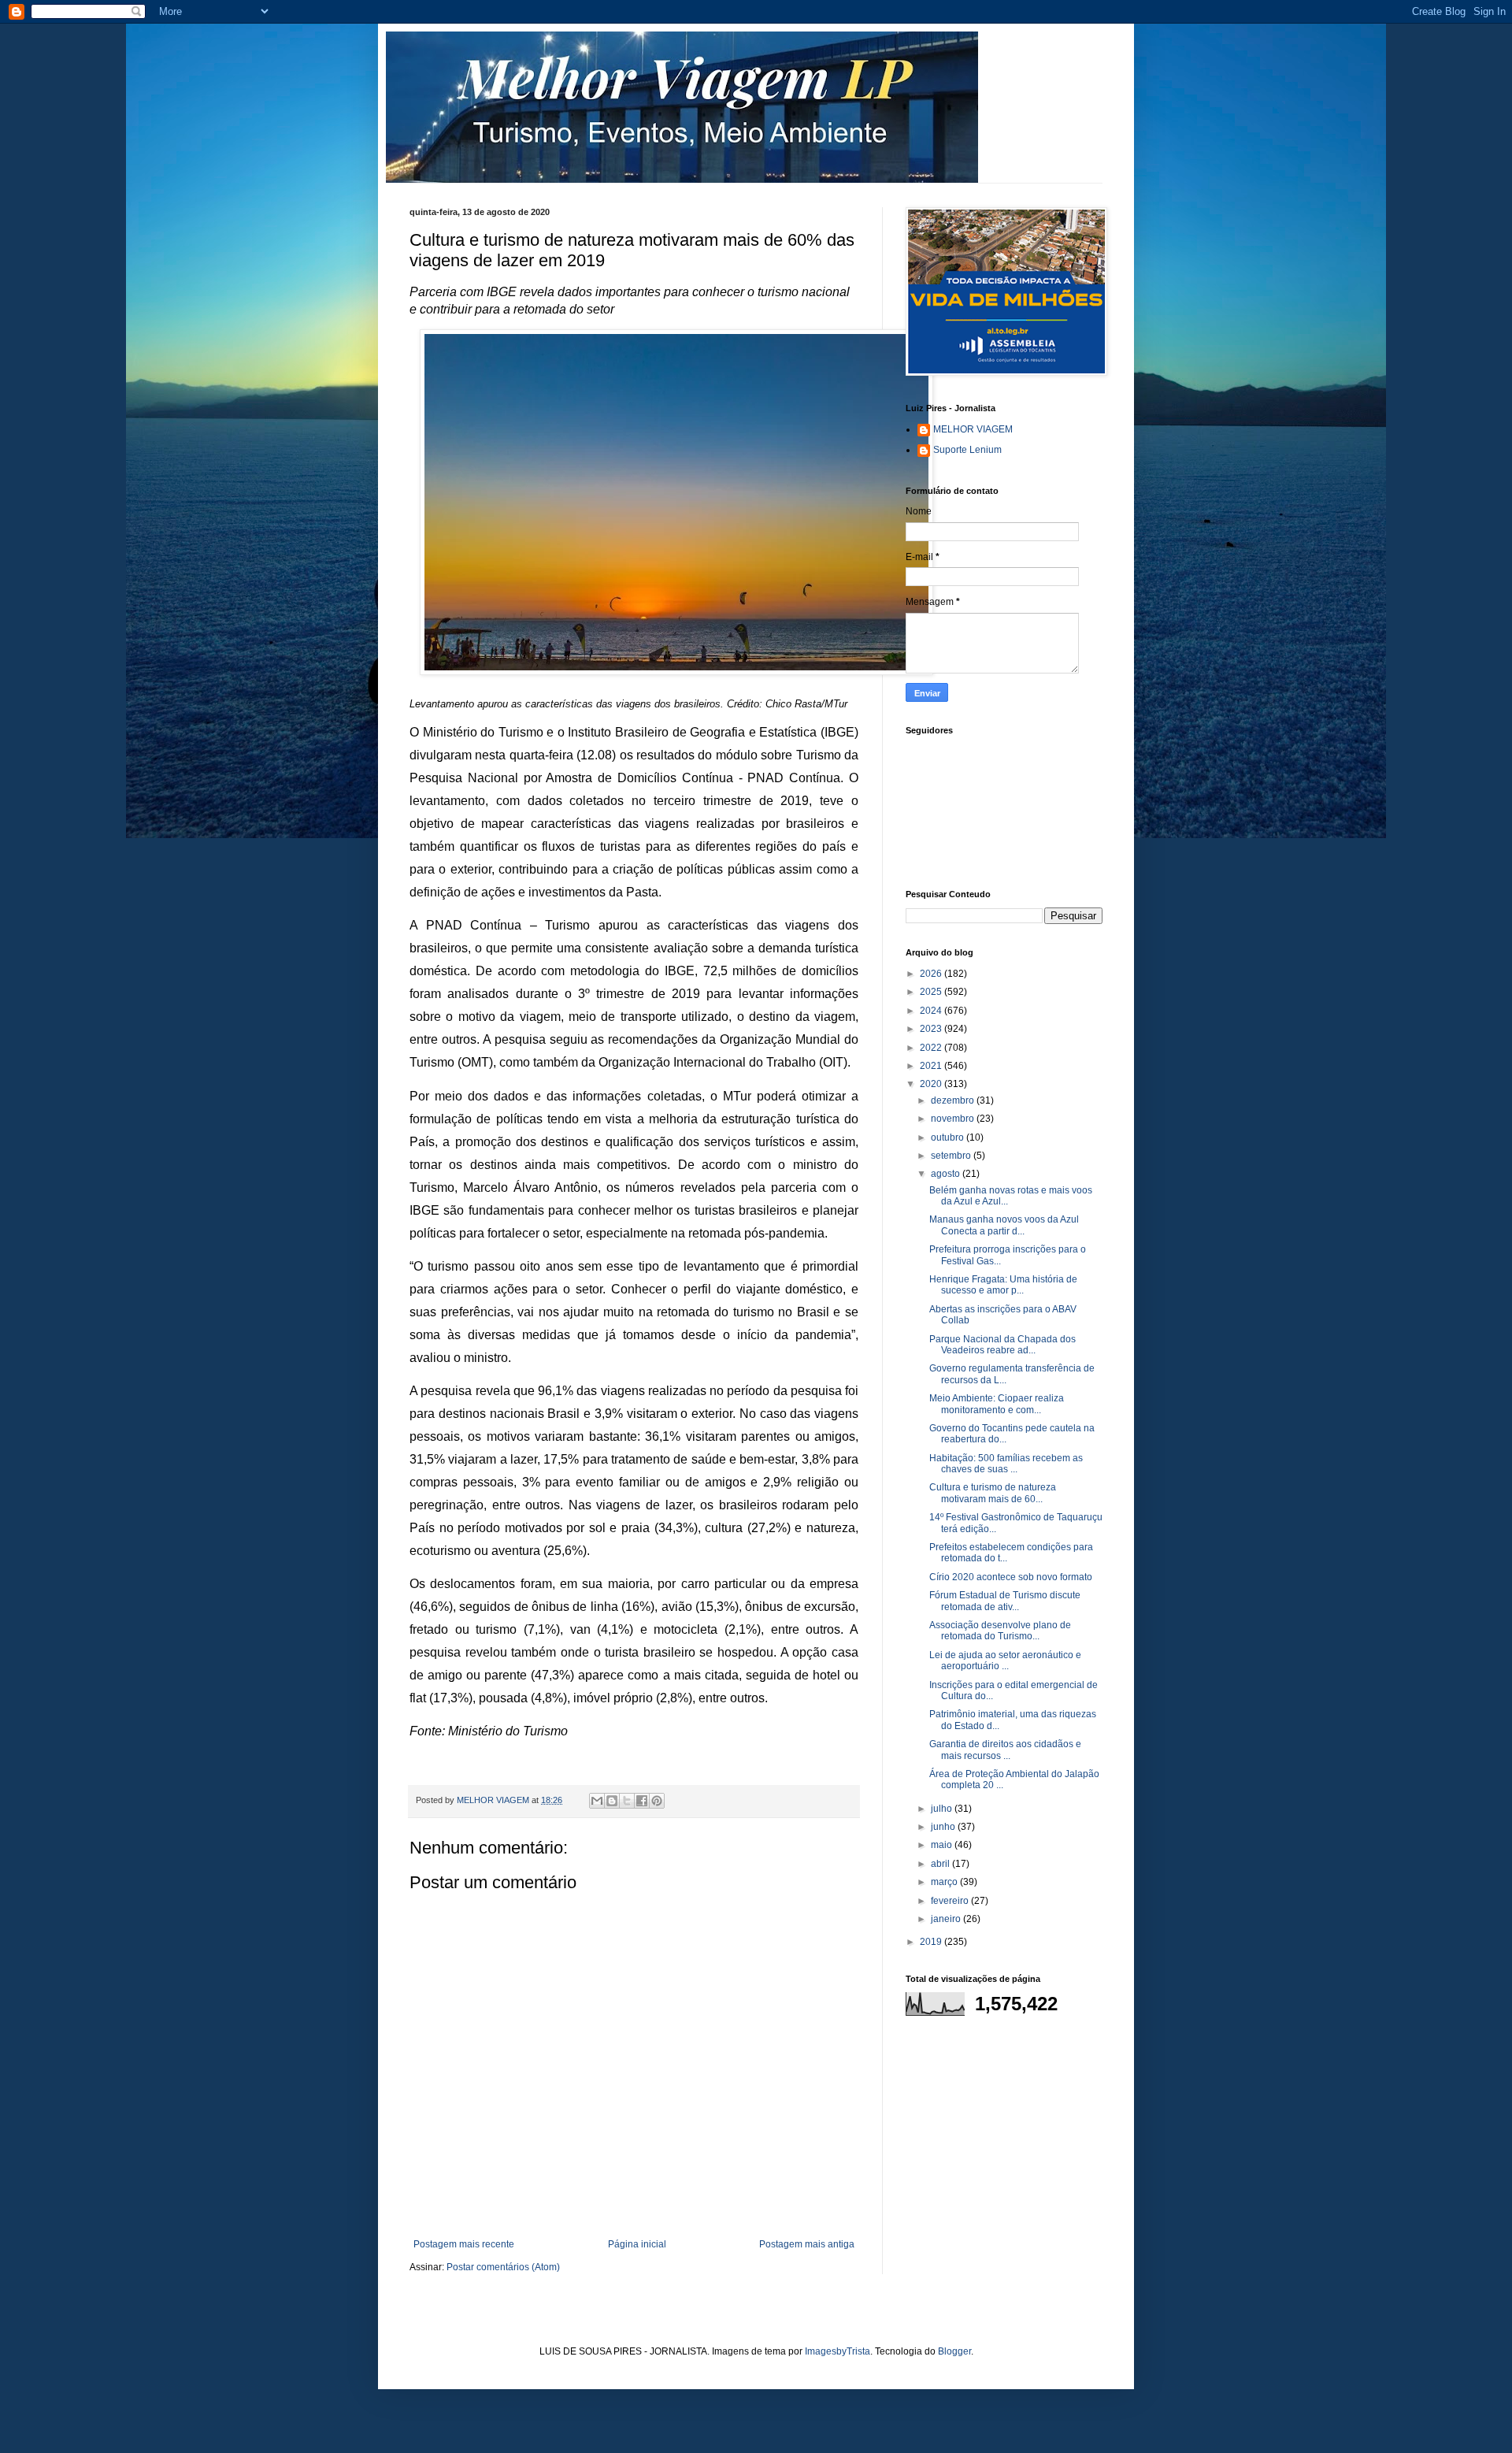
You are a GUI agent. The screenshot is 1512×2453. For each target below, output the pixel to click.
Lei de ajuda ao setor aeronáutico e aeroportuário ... (1005, 1661)
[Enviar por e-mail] (597, 1801)
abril (941, 1864)
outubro (949, 1137)
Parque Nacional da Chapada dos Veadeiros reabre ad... (1002, 1345)
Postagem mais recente (464, 2244)
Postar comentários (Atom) (503, 2267)
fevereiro (951, 1901)
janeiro (947, 1919)
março (945, 1882)
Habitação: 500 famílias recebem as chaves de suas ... (1006, 1464)
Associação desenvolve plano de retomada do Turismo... (1000, 1631)
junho (944, 1827)
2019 (932, 1942)
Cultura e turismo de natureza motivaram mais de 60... (993, 1493)
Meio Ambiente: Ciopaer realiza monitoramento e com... (997, 1404)
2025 (932, 992)
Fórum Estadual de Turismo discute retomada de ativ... (1005, 1601)
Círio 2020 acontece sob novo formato (1011, 1577)
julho (943, 1809)
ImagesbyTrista (838, 2351)
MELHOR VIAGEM (973, 429)
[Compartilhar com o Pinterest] (657, 1801)
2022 (932, 1048)
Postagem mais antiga (807, 2244)
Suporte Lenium (967, 450)
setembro (952, 1156)
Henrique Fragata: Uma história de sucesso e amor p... (1003, 1285)
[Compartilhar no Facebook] (642, 1801)
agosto (947, 1174)
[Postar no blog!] (612, 1801)
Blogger (954, 2351)
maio (943, 1845)
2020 (932, 1084)
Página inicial (637, 2244)
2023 (932, 1029)
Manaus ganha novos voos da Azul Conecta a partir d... (1004, 1225)
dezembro (954, 1100)
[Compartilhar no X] (627, 1801)
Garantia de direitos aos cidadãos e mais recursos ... (1005, 1750)
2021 (932, 1066)
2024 (932, 1011)
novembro (954, 1119)
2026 (932, 974)
